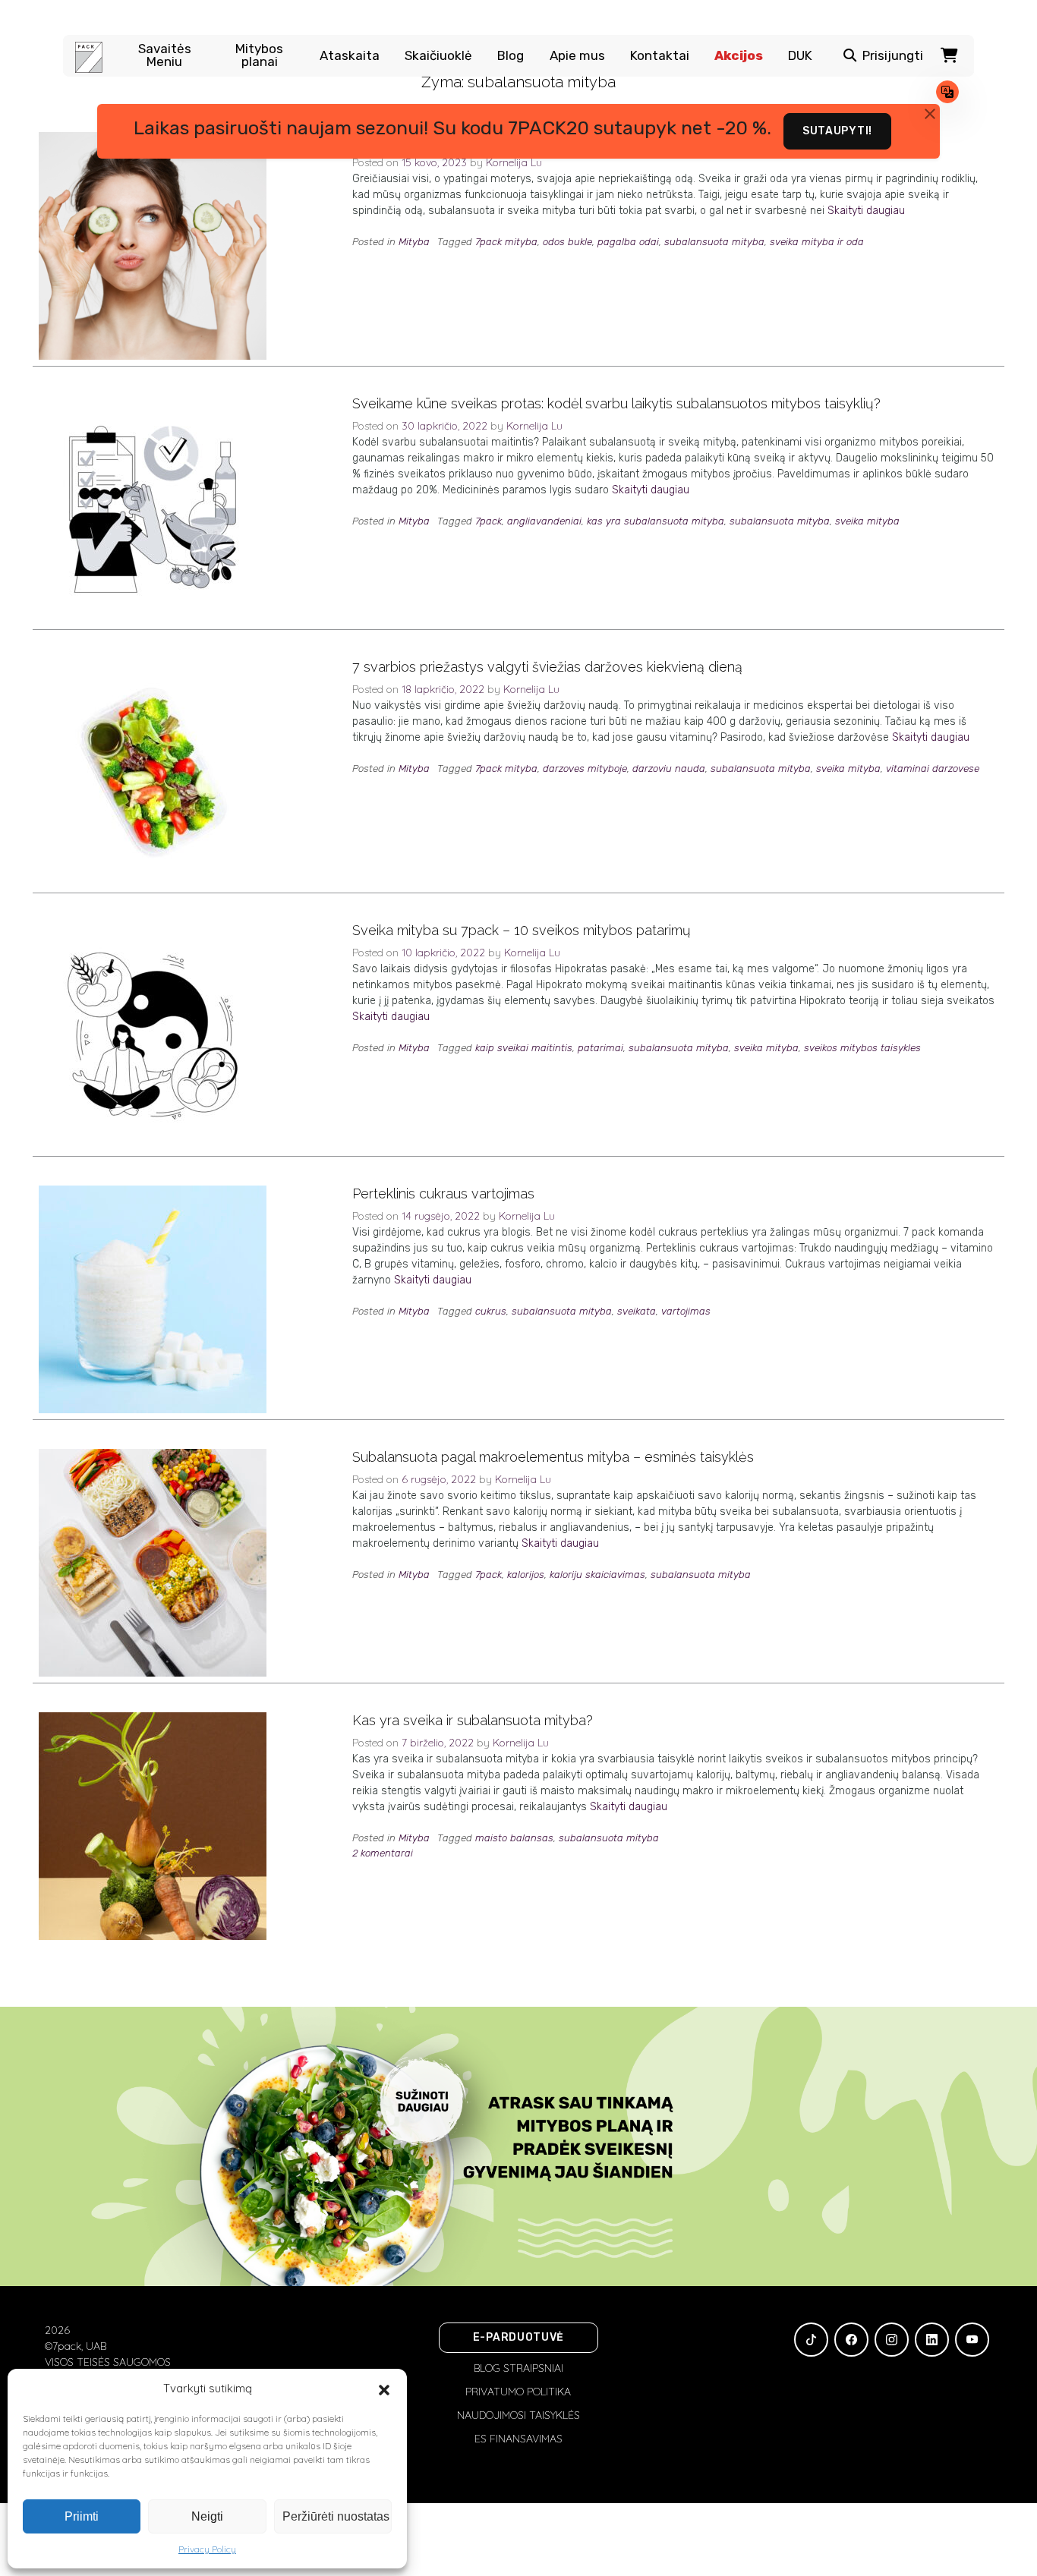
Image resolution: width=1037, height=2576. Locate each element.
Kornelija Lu (534, 426)
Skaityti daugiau (866, 211)
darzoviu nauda (669, 768)
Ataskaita (350, 56)
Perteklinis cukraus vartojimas (443, 1194)
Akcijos (739, 56)
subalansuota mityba (714, 242)
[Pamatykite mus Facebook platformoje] (851, 2340)
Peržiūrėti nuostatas (336, 2516)
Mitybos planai (259, 55)
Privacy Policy (207, 2549)
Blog (511, 56)
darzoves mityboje (585, 768)
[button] (384, 2389)
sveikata (637, 1311)
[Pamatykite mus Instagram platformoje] (892, 2340)
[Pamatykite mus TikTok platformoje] (811, 2340)
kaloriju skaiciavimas (597, 1575)
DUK (800, 56)
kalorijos (526, 1575)
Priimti (82, 2516)
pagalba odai (628, 242)
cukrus (491, 1311)
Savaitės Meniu (165, 55)
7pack (489, 521)
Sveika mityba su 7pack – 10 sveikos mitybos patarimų (522, 930)
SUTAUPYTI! (837, 131)
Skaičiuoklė (438, 56)
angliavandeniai (544, 521)
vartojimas (686, 1311)
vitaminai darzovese (933, 768)
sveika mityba (867, 521)
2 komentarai (383, 1853)
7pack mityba (506, 242)
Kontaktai (660, 56)
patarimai (600, 1048)
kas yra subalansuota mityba (656, 521)
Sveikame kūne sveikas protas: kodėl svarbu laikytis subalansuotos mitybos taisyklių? (616, 403)
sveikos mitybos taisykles (862, 1048)
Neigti (207, 2516)
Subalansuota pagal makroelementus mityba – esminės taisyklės (553, 1457)
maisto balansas (514, 1838)
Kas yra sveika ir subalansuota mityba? (473, 1720)
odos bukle (567, 242)
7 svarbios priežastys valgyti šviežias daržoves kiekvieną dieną (547, 667)
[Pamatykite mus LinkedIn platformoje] (932, 2340)
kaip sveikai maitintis (524, 1048)
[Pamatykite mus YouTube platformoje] (972, 2340)
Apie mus (577, 56)
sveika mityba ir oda (817, 242)
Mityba (414, 242)
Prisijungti (893, 56)
